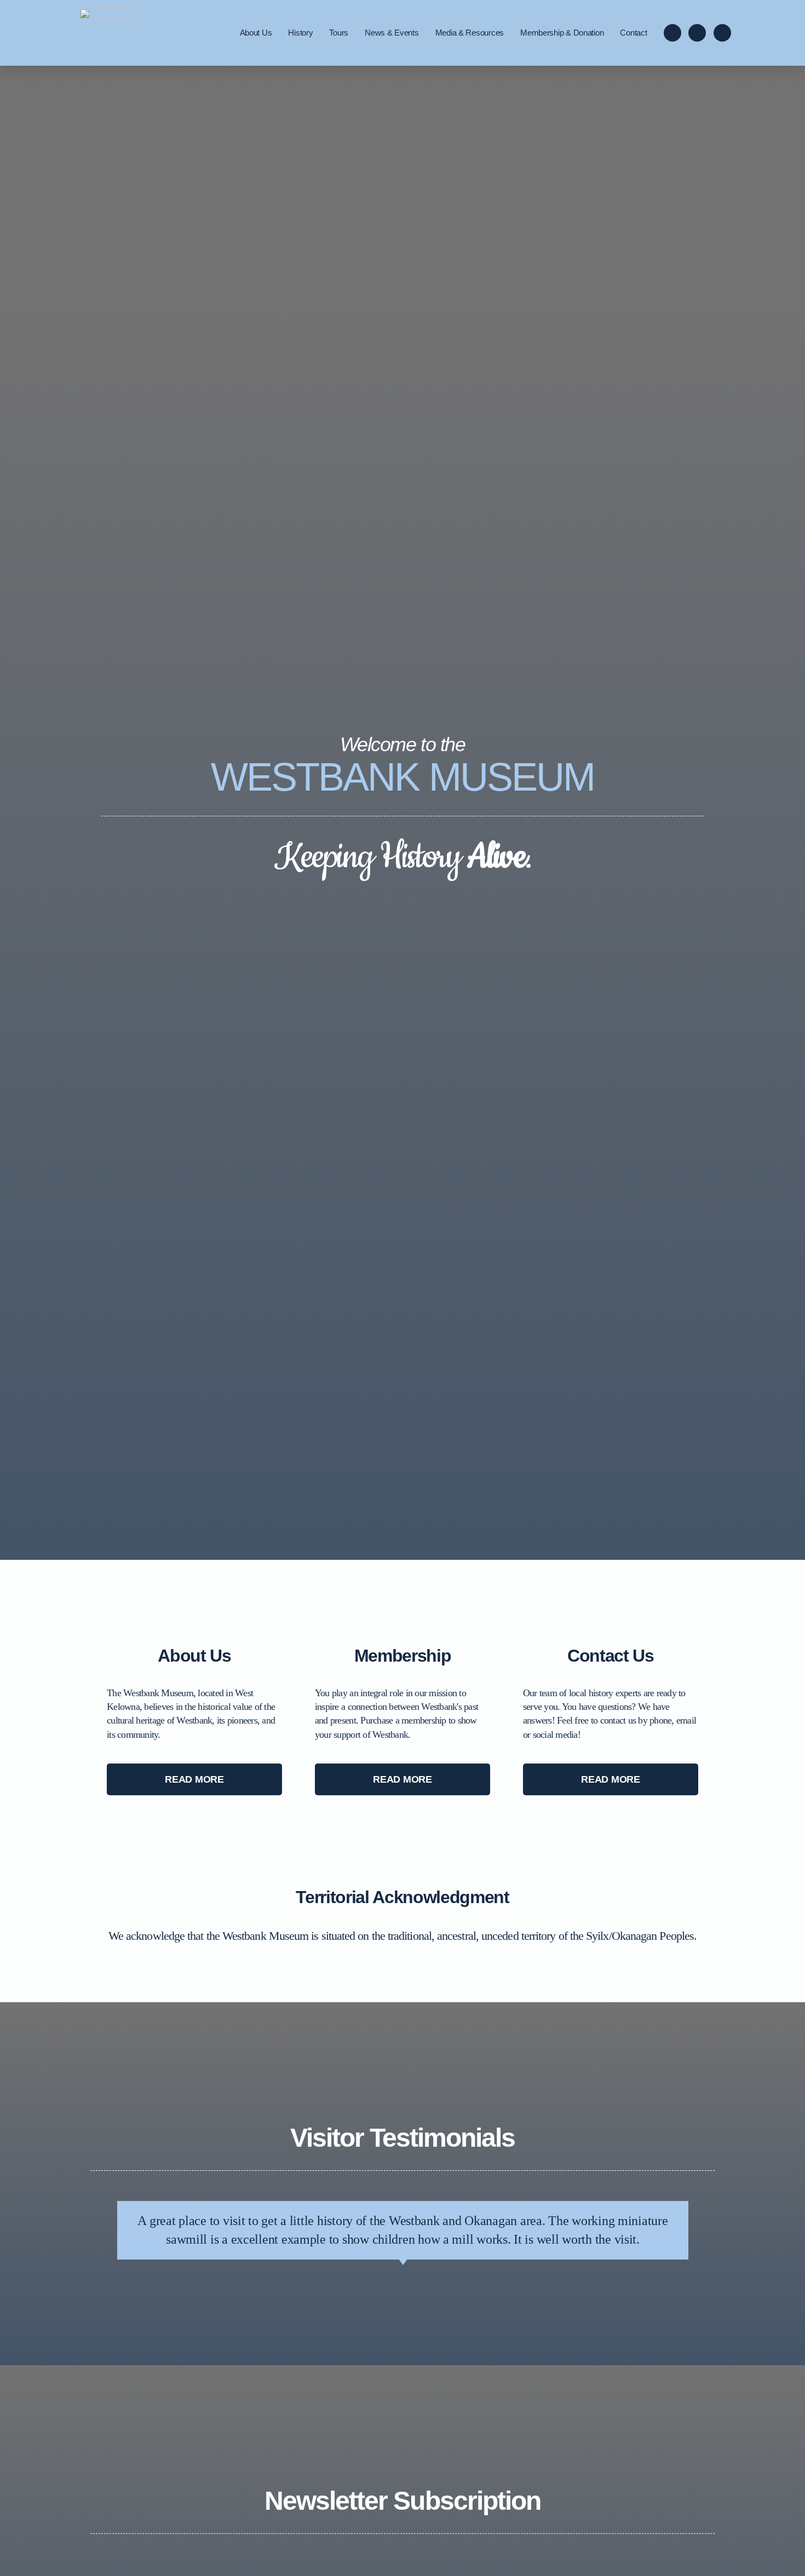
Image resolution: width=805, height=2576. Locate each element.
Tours (339, 33)
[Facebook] (672, 33)
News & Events (392, 33)
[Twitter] (722, 33)
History (300, 33)
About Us (256, 33)
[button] (194, 1779)
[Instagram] (697, 33)
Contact (633, 33)
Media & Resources (470, 33)
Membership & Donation (562, 33)
